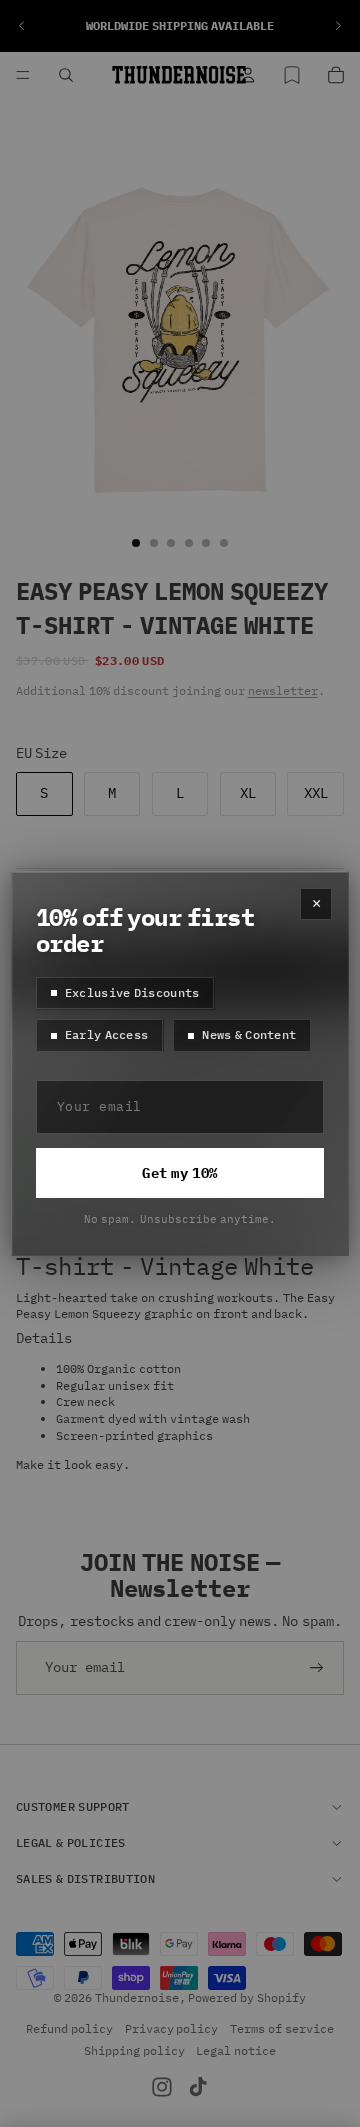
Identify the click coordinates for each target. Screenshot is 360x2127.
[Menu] (23, 75)
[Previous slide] (22, 26)
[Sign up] (317, 1668)
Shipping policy (134, 2049)
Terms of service (282, 2028)
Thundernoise (137, 1996)
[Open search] (66, 75)
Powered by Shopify (247, 1996)
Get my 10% (179, 1173)
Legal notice (236, 2049)
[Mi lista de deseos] (292, 75)
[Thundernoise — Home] (179, 75)
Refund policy (69, 2028)
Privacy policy (172, 2028)
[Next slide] (338, 26)
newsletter (283, 690)
